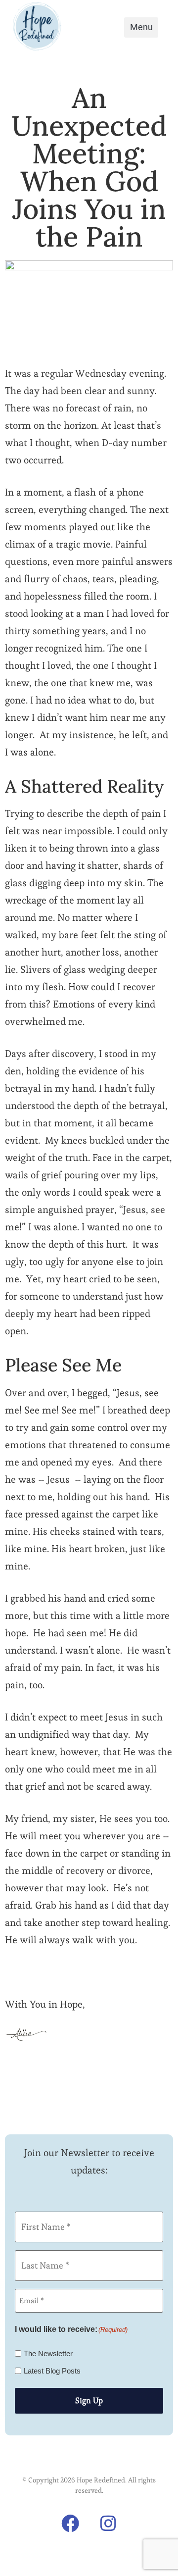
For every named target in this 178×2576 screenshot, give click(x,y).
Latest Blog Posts (52, 2371)
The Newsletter (48, 2353)
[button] (141, 27)
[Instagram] (108, 2524)
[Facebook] (70, 2524)
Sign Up (89, 2400)
